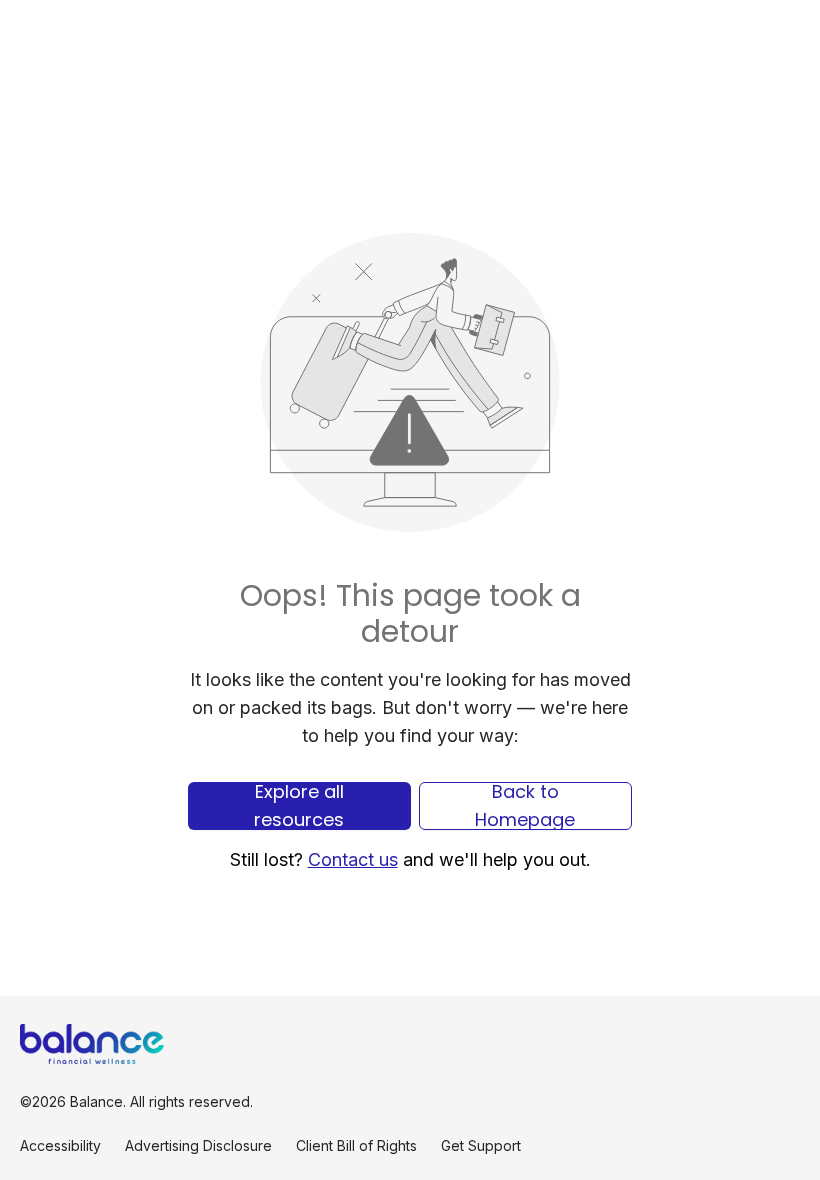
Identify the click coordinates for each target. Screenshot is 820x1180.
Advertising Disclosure (198, 1145)
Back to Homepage (525, 806)
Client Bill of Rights (356, 1145)
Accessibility (60, 1145)
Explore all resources (299, 806)
